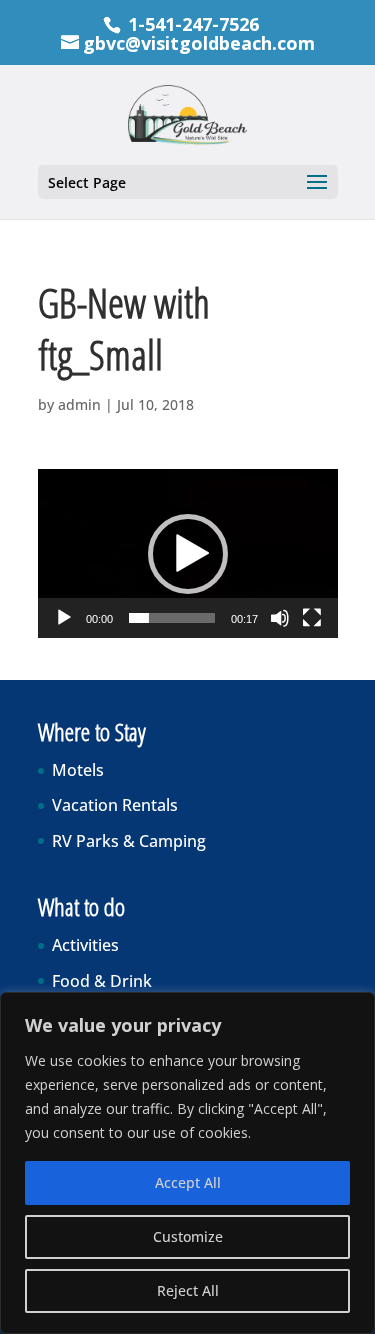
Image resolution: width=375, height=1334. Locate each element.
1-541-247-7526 (193, 24)
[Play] (64, 618)
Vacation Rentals (115, 805)
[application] (188, 553)
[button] (188, 554)
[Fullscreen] (312, 618)
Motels (78, 770)
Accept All (188, 1182)
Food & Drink (102, 981)
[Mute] (280, 618)
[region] (187, 1163)
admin (79, 404)
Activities (85, 945)
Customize (188, 1236)
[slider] (172, 618)
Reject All (188, 1290)
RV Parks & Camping (129, 841)
